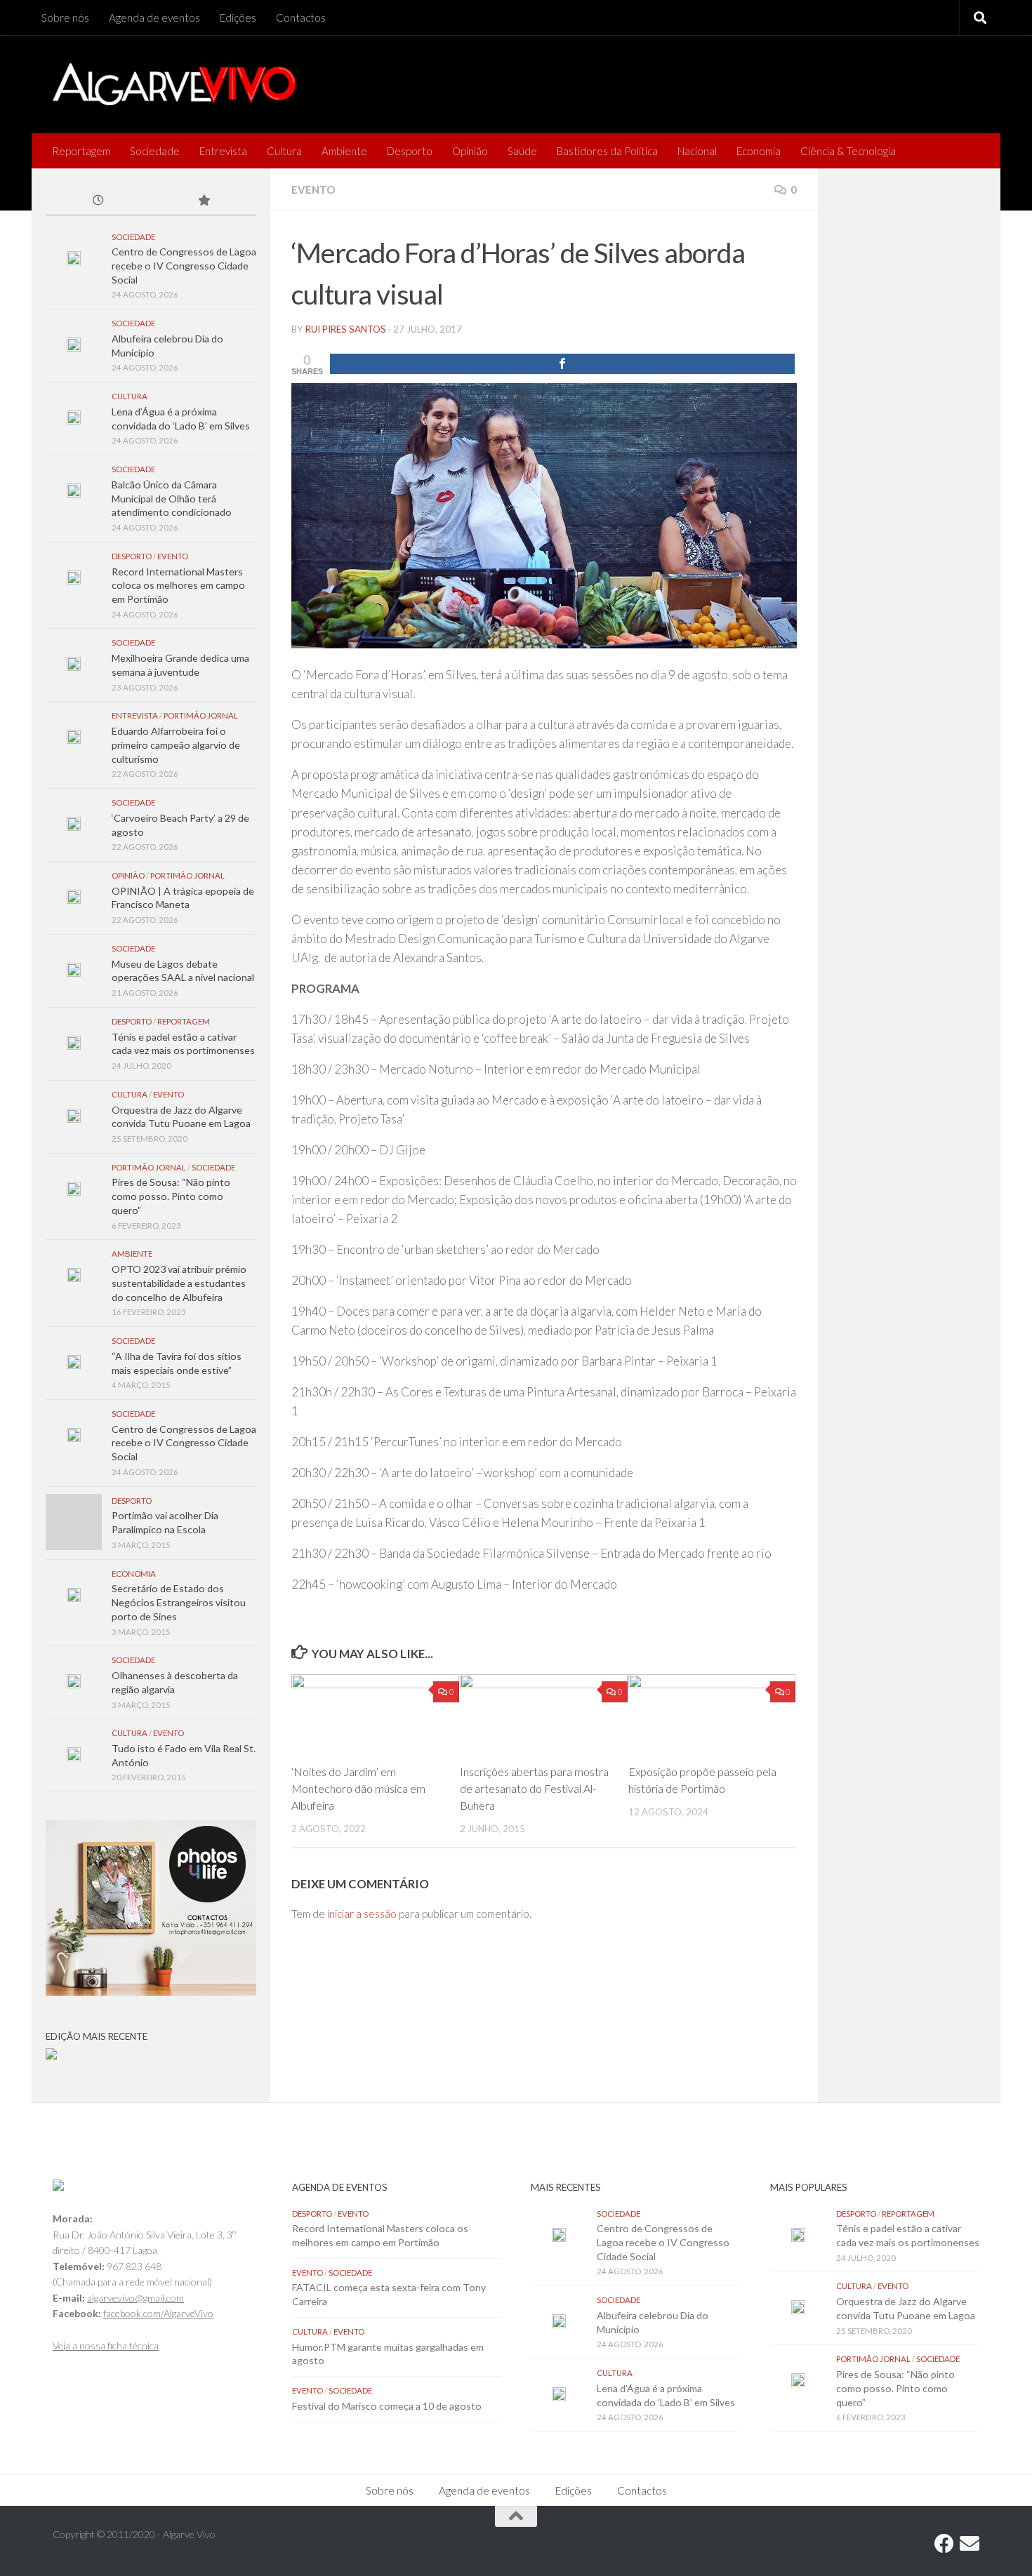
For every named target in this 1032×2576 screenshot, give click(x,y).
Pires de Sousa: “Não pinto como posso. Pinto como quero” (171, 1196)
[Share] (562, 364)
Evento (313, 189)
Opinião (470, 151)
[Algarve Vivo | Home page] (174, 84)
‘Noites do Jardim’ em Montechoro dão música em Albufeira (358, 1788)
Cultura (284, 151)
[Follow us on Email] (970, 2544)
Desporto (410, 151)
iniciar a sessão (362, 1914)
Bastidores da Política (607, 151)
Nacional (697, 151)
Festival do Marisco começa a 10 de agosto (387, 2406)
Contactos (301, 18)
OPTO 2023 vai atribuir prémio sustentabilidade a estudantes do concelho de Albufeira (179, 1283)
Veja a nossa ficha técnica (106, 2345)
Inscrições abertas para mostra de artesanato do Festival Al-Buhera (534, 1788)
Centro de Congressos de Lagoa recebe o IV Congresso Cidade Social (184, 265)
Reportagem (81, 151)
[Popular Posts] (204, 201)
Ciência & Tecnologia (848, 151)
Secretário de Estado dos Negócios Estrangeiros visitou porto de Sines (179, 1602)
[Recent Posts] (98, 201)
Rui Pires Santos (346, 329)
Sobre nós (65, 18)
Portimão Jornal (201, 715)
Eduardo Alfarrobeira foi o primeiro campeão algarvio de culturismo (176, 745)
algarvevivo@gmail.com (135, 2298)
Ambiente (344, 151)
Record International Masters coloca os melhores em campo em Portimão (178, 585)
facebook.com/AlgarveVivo (158, 2313)
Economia (759, 151)
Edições (238, 18)
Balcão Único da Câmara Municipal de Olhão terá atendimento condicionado (172, 498)
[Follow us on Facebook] (944, 2544)
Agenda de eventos (154, 18)
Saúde (522, 151)
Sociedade (155, 151)
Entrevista (223, 151)
